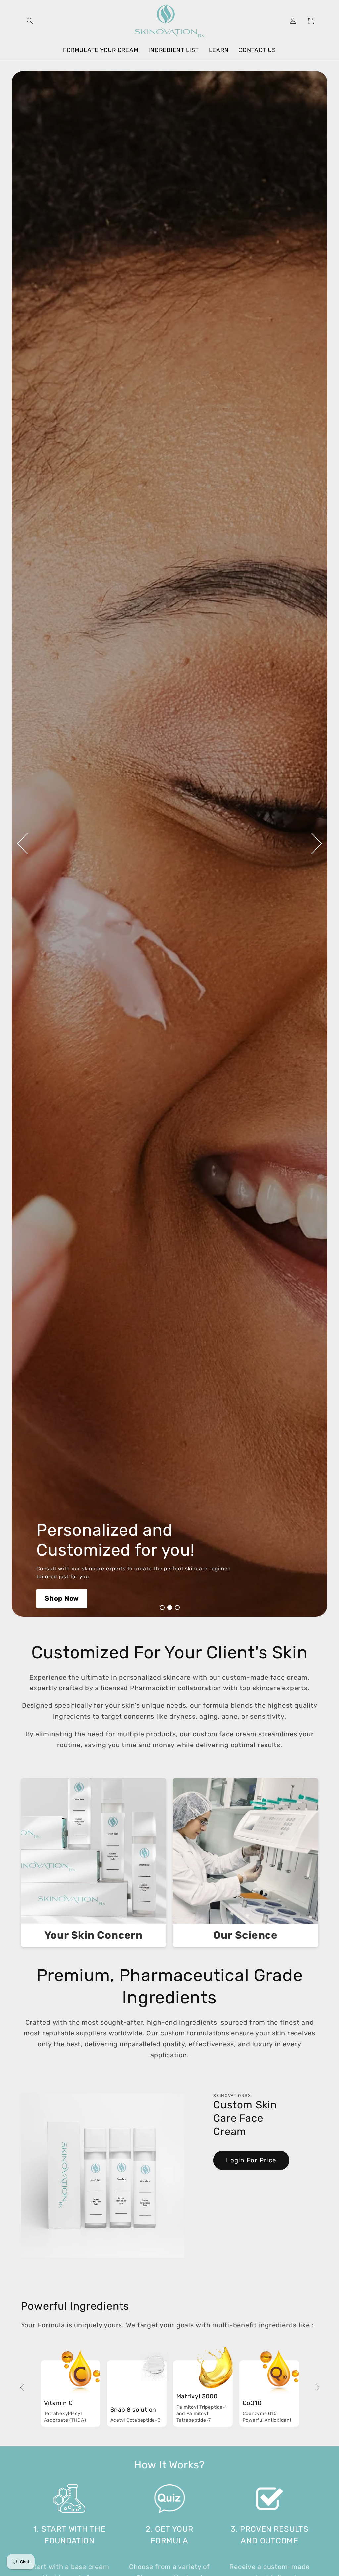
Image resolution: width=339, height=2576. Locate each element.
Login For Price (251, 2160)
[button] (30, 21)
